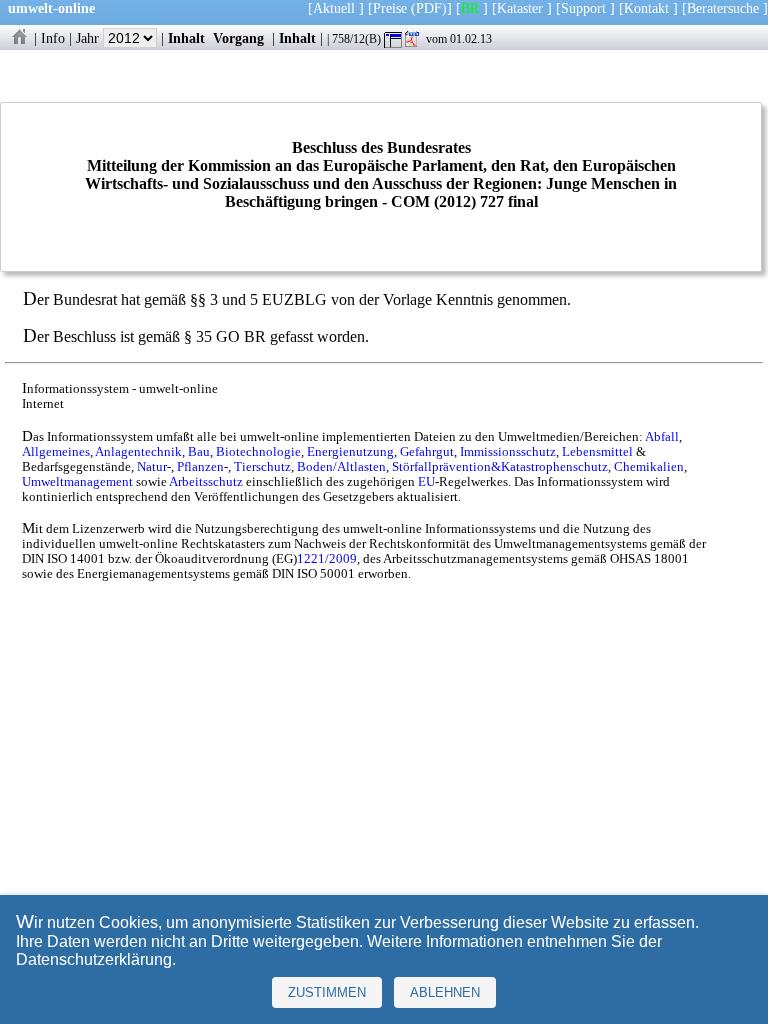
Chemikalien (649, 467)
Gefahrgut (427, 452)
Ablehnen (445, 992)
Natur (152, 467)
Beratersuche (723, 8)
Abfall (662, 437)
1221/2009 (327, 559)
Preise (390, 8)
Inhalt (186, 38)
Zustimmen (327, 992)
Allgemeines (56, 452)
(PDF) (429, 8)
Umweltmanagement (77, 482)
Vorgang (238, 38)
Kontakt (646, 8)
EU (426, 482)
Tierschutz (262, 467)
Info (53, 38)
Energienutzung (350, 452)
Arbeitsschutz (206, 482)
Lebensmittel (597, 452)
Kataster (520, 8)
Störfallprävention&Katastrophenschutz (500, 467)
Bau (199, 452)
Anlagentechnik (138, 452)
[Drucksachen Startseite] (19, 38)
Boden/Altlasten (341, 467)
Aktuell (334, 8)
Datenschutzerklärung (94, 959)
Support (583, 8)
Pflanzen (200, 467)
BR (470, 8)
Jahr (89, 38)
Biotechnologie (258, 452)
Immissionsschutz (508, 452)
